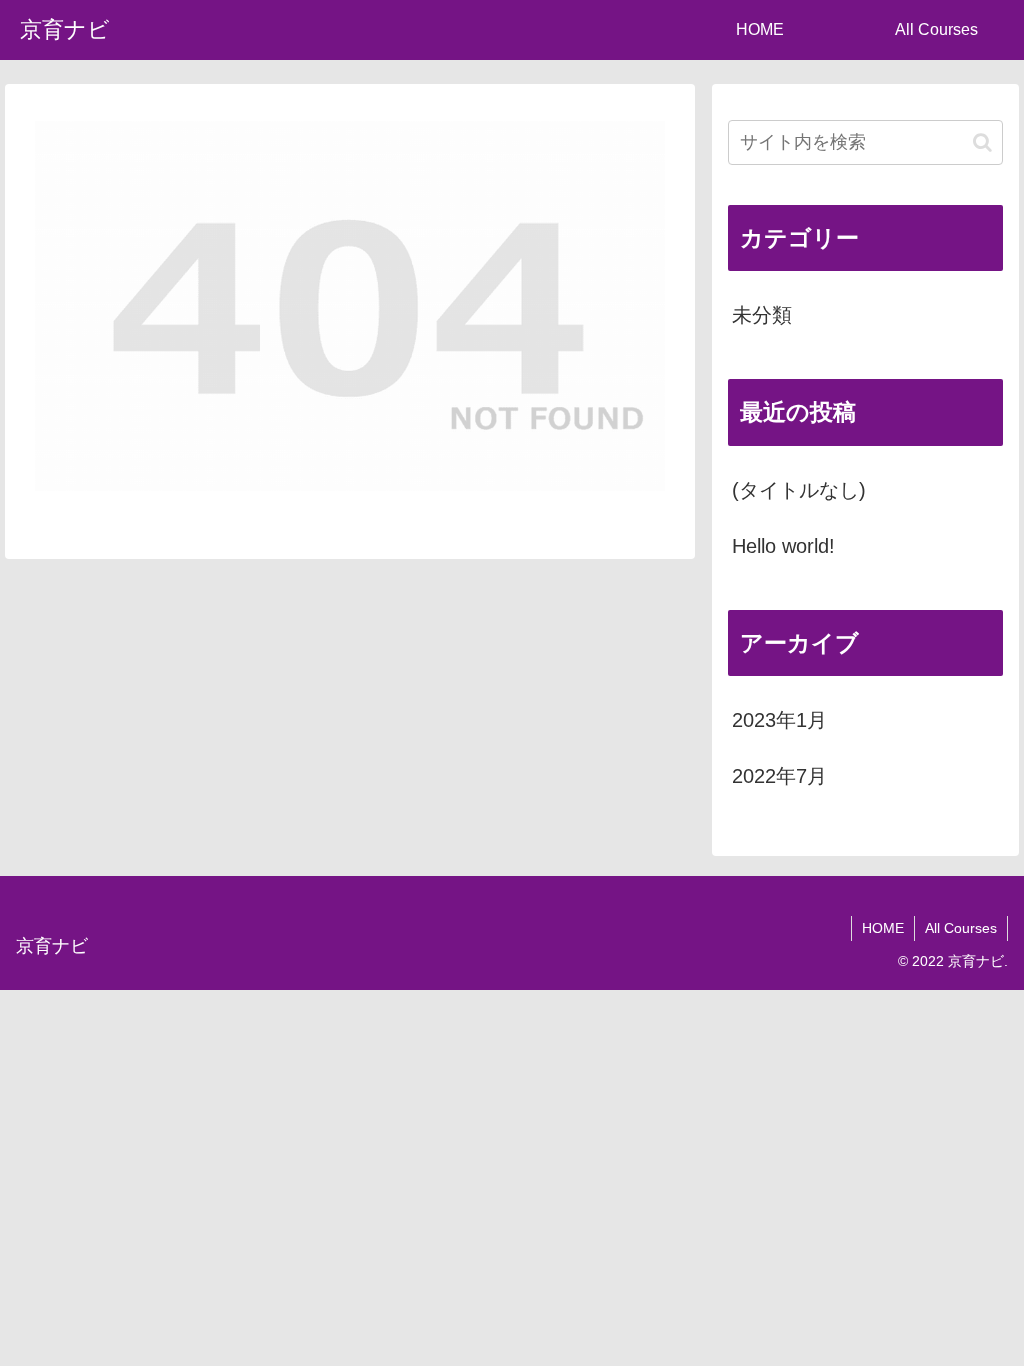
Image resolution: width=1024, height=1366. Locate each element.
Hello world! (783, 546)
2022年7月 (779, 776)
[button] (982, 142)
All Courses (961, 928)
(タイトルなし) (799, 490)
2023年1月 (779, 720)
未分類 (762, 315)
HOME (883, 928)
